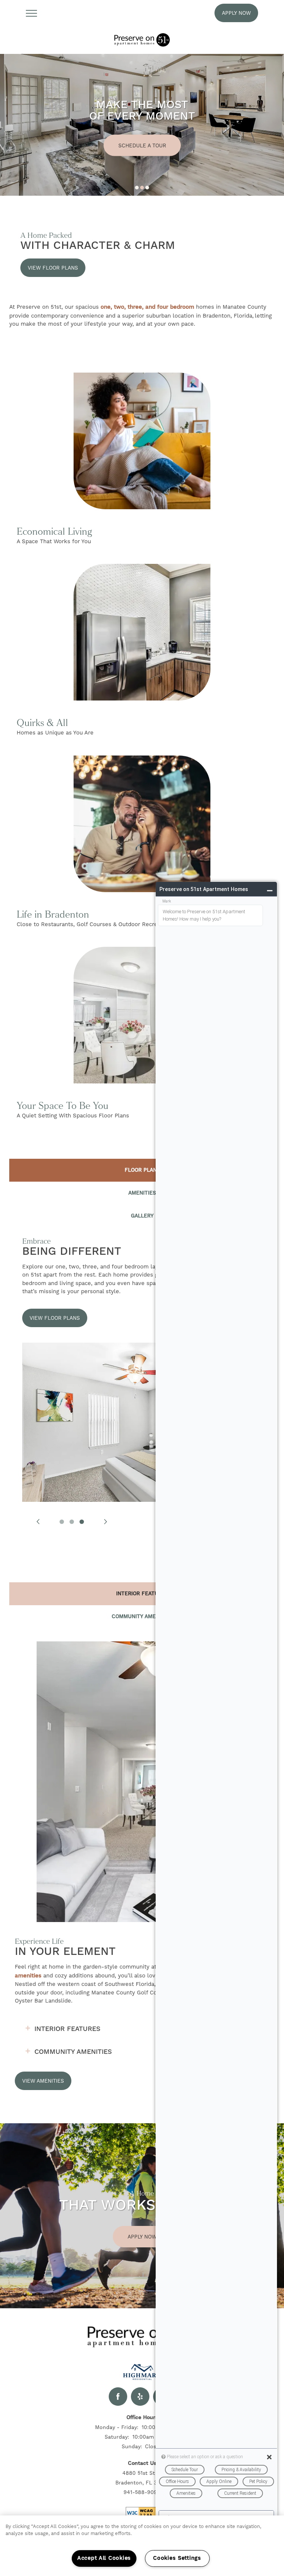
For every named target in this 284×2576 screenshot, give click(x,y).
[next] (105, 1522)
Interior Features (67, 2029)
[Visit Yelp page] (140, 2397)
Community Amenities (73, 2052)
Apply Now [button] (142, 2237)
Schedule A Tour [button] (142, 145)
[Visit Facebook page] (118, 2397)
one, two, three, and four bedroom (147, 307)
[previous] (38, 1522)
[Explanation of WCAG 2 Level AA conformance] (142, 2513)
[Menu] (31, 13)
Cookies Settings (177, 2558)
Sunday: (132, 2446)
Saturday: (117, 2437)
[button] (236, 13)
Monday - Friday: (117, 2427)
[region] (142, 2546)
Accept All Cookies (104, 2558)
